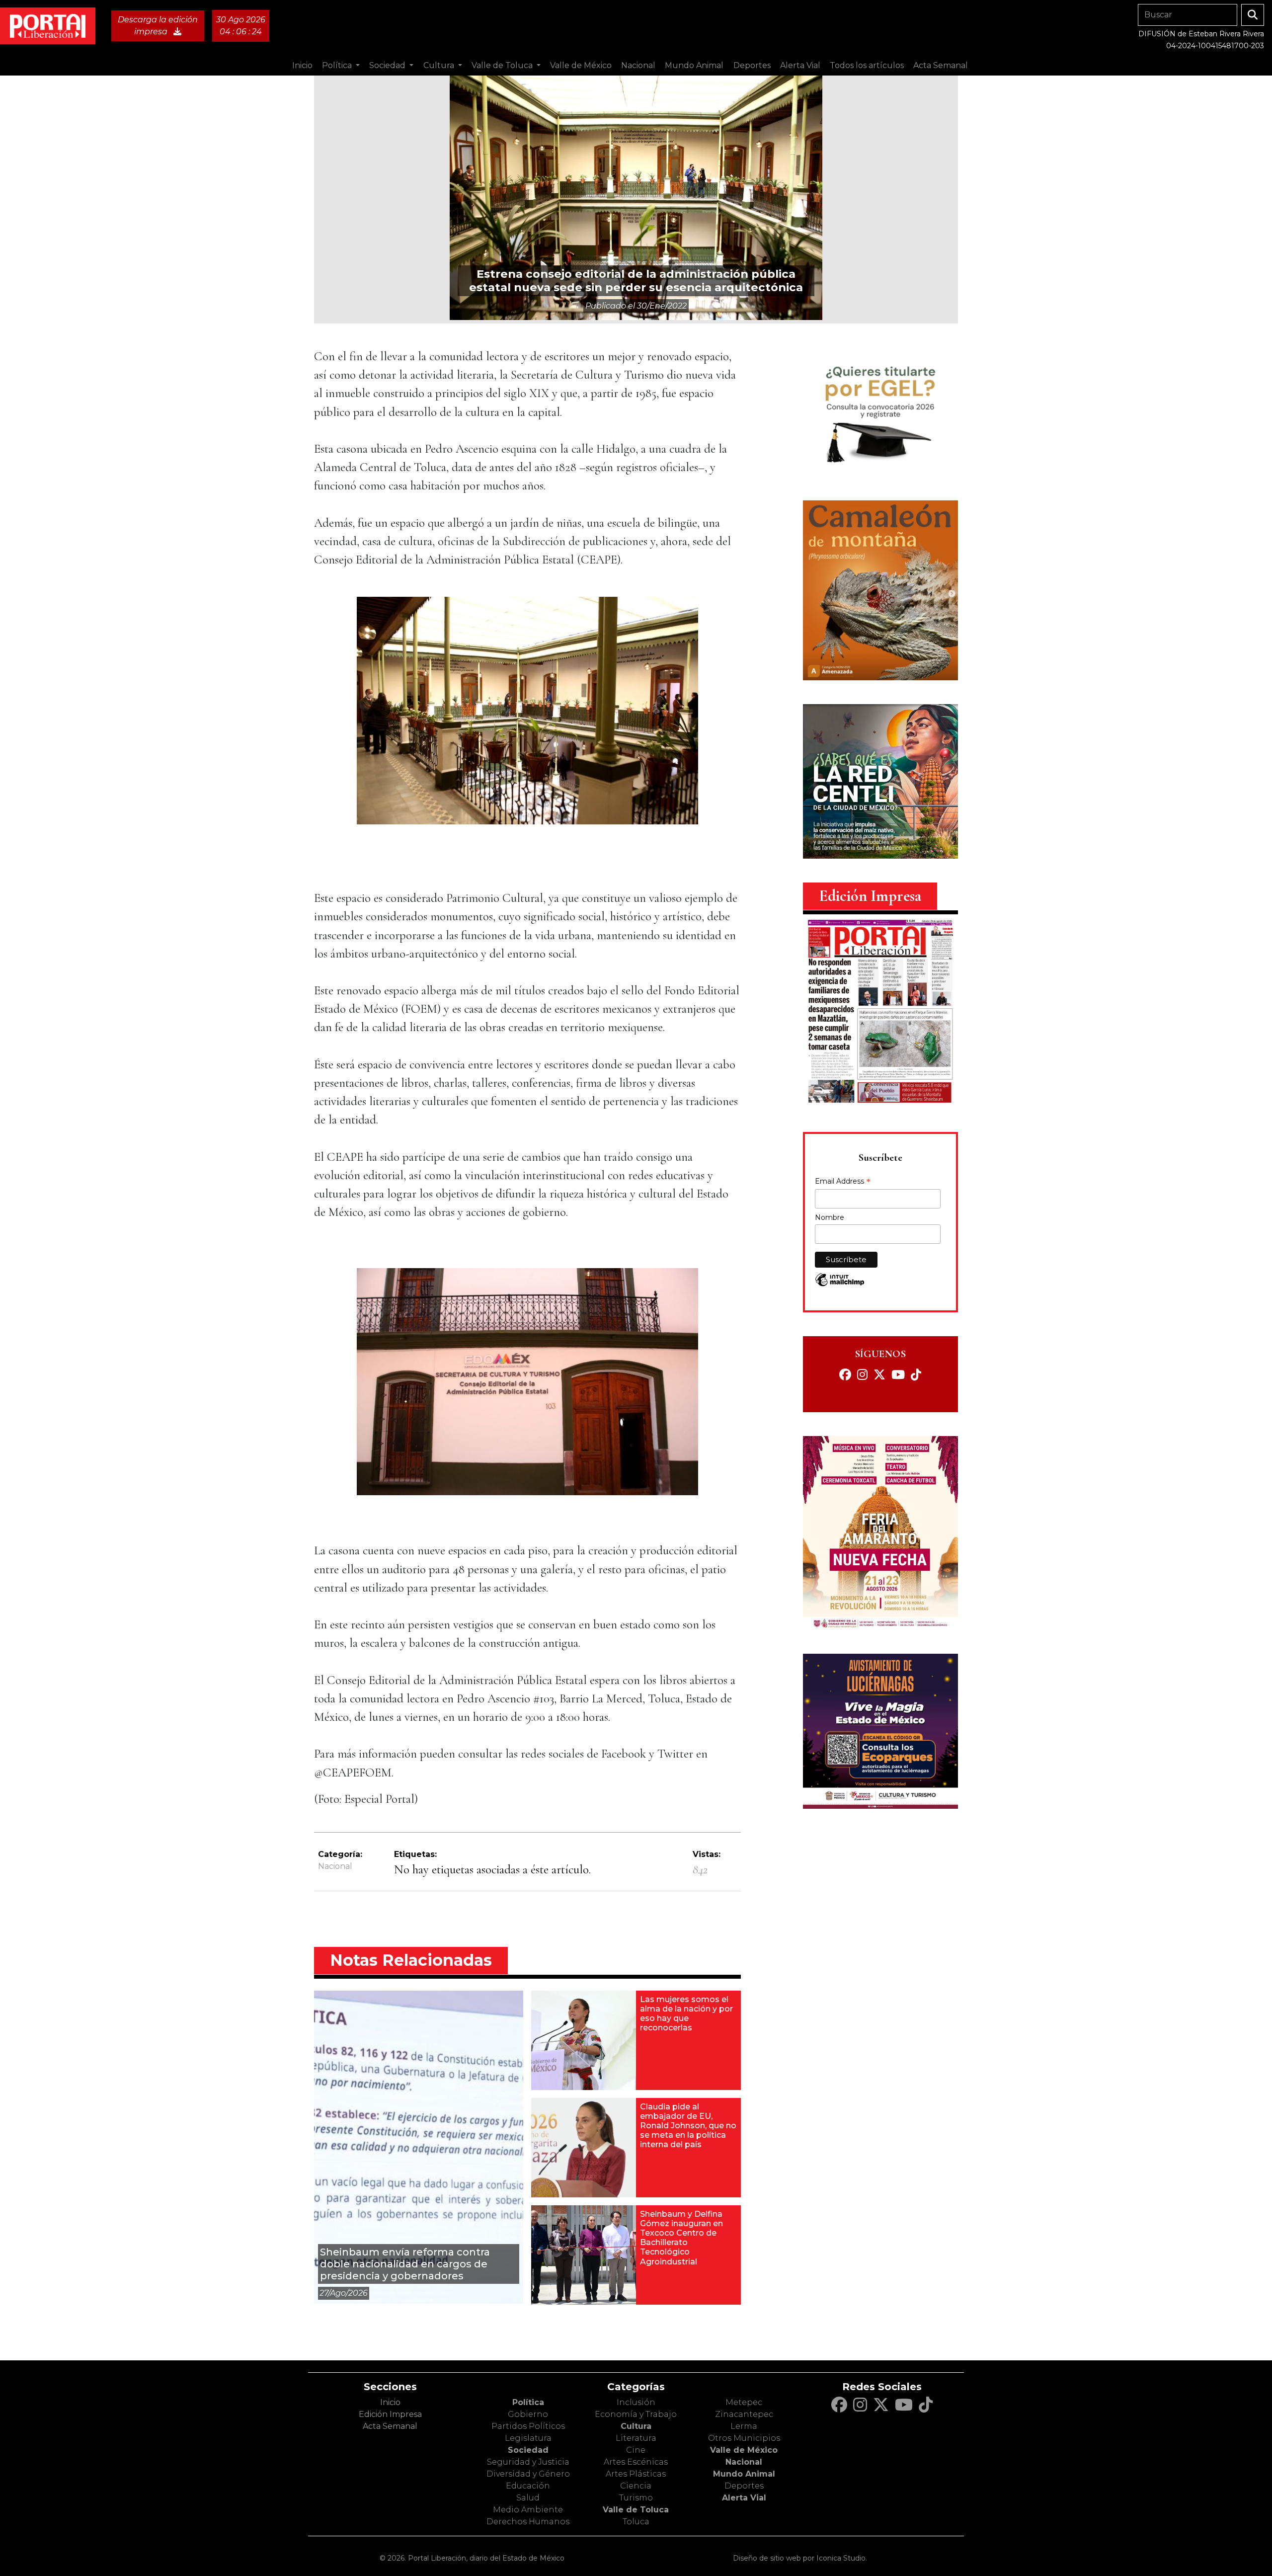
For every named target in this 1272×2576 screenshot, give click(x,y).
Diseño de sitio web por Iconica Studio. (800, 2558)
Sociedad (528, 2450)
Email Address (843, 1182)
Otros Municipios (744, 2438)
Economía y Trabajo (636, 2414)
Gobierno (528, 2414)
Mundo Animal (744, 2474)
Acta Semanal (941, 65)
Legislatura (528, 2438)
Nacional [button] (638, 65)
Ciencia (636, 2486)
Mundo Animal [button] (694, 65)
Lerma (744, 2426)
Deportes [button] (752, 65)
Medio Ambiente (528, 2510)
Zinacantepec (744, 2414)
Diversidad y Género (528, 2474)
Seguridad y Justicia (528, 2462)
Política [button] (338, 65)
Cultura (636, 2426)
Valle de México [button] (581, 65)
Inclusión (636, 2402)
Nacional (335, 1866)
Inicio (302, 65)
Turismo (636, 2498)
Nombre (830, 1217)
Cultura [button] (440, 65)
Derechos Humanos (528, 2522)
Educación (528, 2486)
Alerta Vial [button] (800, 65)
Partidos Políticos (528, 2426)
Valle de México (744, 2450)
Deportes (744, 2486)
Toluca (636, 2522)
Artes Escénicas (636, 2462)
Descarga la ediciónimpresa (158, 26)
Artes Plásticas (636, 2474)
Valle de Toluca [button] (503, 65)
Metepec (744, 2402)
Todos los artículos (867, 65)
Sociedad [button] (388, 65)
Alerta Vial (744, 2498)
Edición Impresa (390, 2414)
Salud (528, 2498)
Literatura (636, 2438)
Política (528, 2402)
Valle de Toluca (636, 2510)
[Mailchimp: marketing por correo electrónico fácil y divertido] (840, 1285)
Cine (636, 2450)
